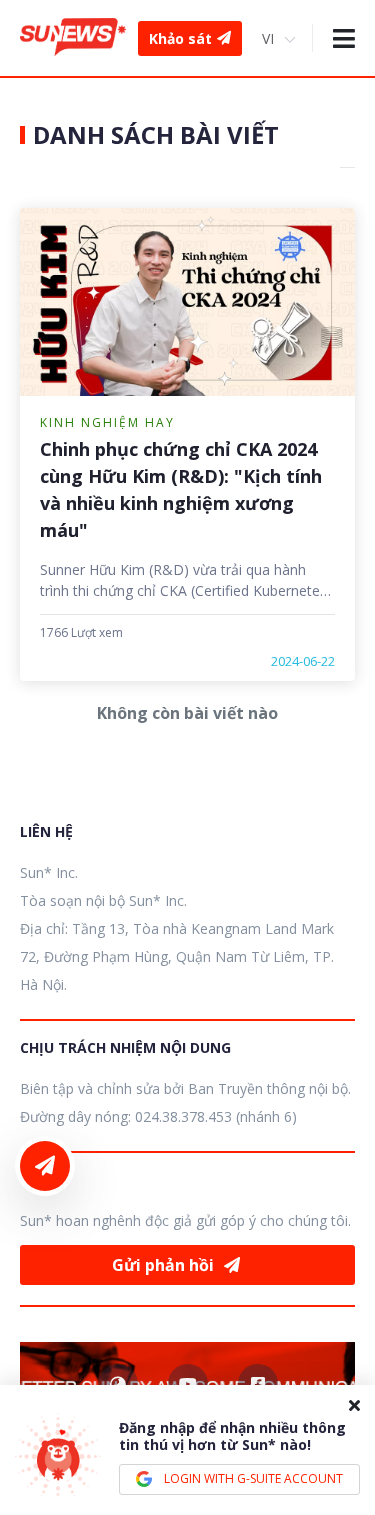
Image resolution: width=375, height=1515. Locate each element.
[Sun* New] (73, 37)
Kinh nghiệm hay (107, 422)
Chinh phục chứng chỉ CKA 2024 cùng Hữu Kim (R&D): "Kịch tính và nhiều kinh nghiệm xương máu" (181, 489)
